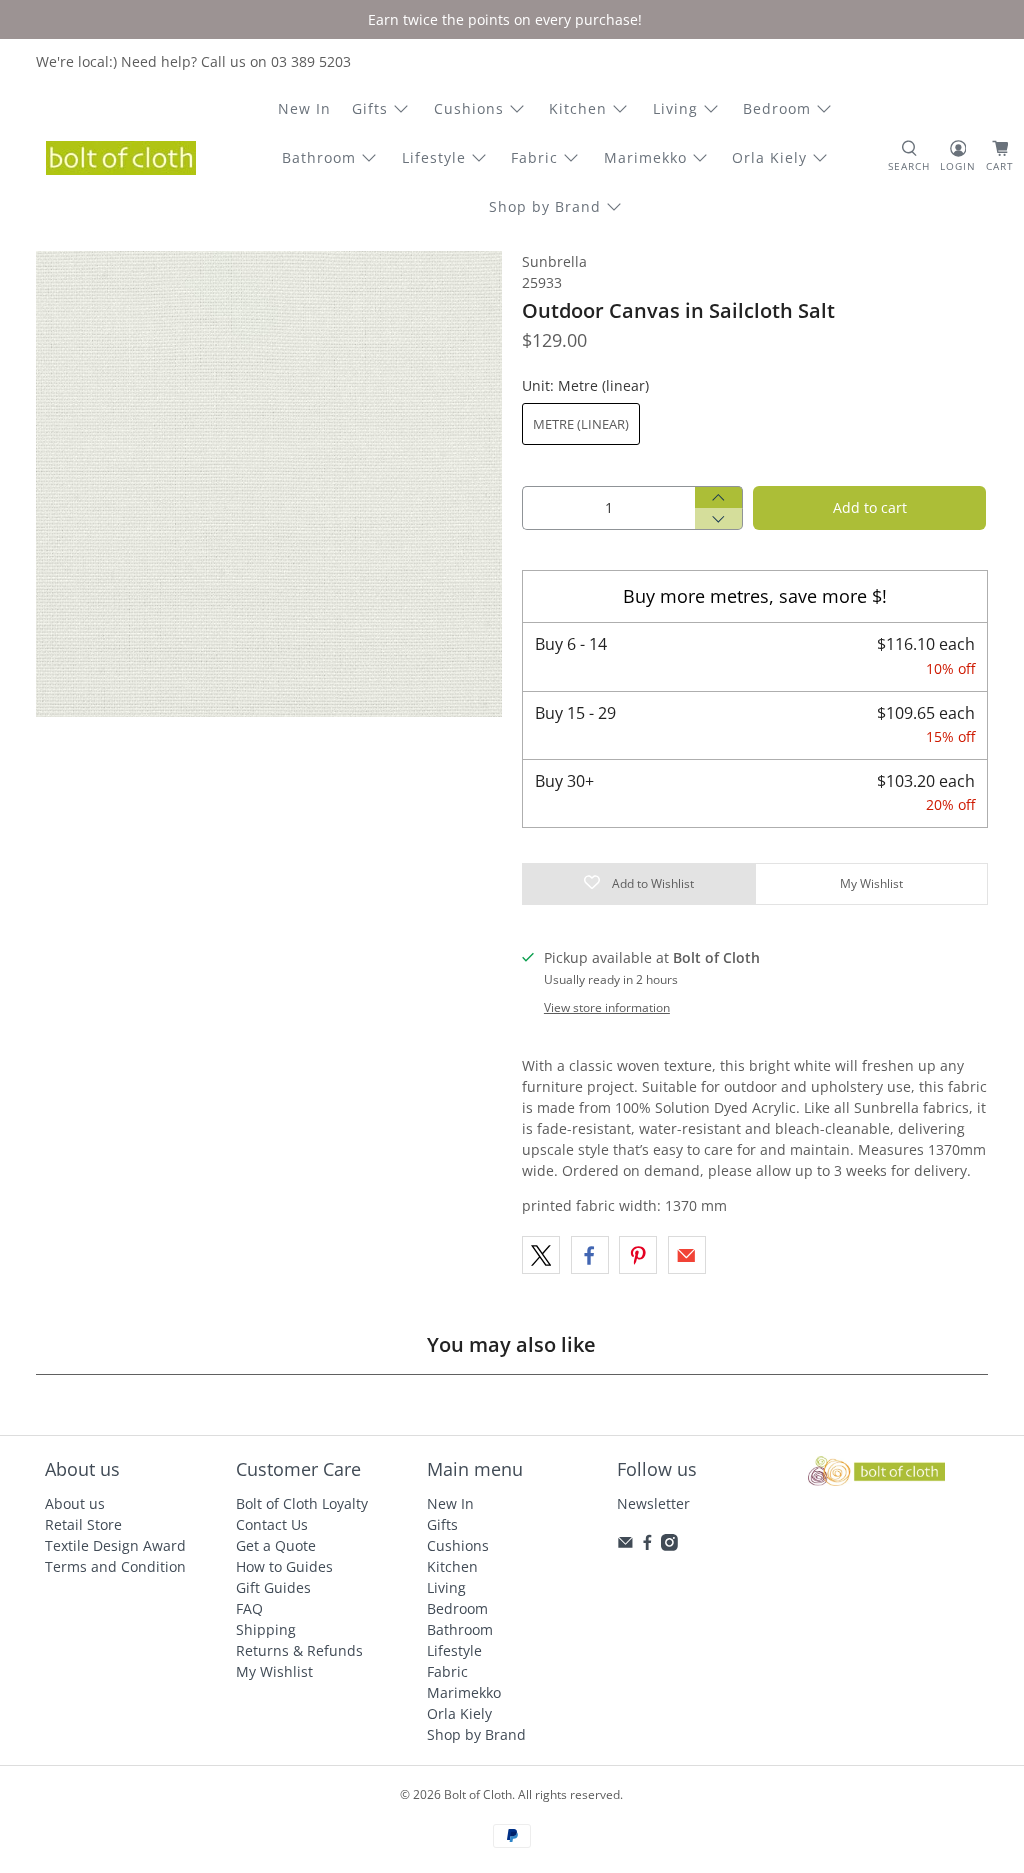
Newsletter (653, 1503)
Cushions (469, 108)
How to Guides (284, 1566)
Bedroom (777, 108)
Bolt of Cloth (478, 1794)
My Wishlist (274, 1671)
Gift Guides (273, 1587)
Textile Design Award (115, 1545)
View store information (607, 1007)
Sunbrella (554, 261)
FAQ (249, 1608)
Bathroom (319, 157)
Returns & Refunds (299, 1650)
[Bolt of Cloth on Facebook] (647, 1545)
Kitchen (578, 108)
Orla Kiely (769, 157)
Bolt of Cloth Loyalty (302, 1503)
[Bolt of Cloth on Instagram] (669, 1545)
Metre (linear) (581, 424)
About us (75, 1503)
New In (304, 108)
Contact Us (272, 1524)
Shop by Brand (545, 206)
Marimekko (645, 157)
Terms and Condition (115, 1566)
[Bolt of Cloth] (121, 158)
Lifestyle (434, 157)
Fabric (534, 157)
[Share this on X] (541, 1255)
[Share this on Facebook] (590, 1255)
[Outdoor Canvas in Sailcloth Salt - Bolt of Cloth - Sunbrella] (269, 484)
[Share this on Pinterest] (638, 1255)
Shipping (266, 1629)
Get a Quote (276, 1545)
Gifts (370, 108)
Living (675, 108)
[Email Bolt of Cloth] (625, 1545)
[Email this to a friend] (687, 1255)
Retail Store (83, 1524)
